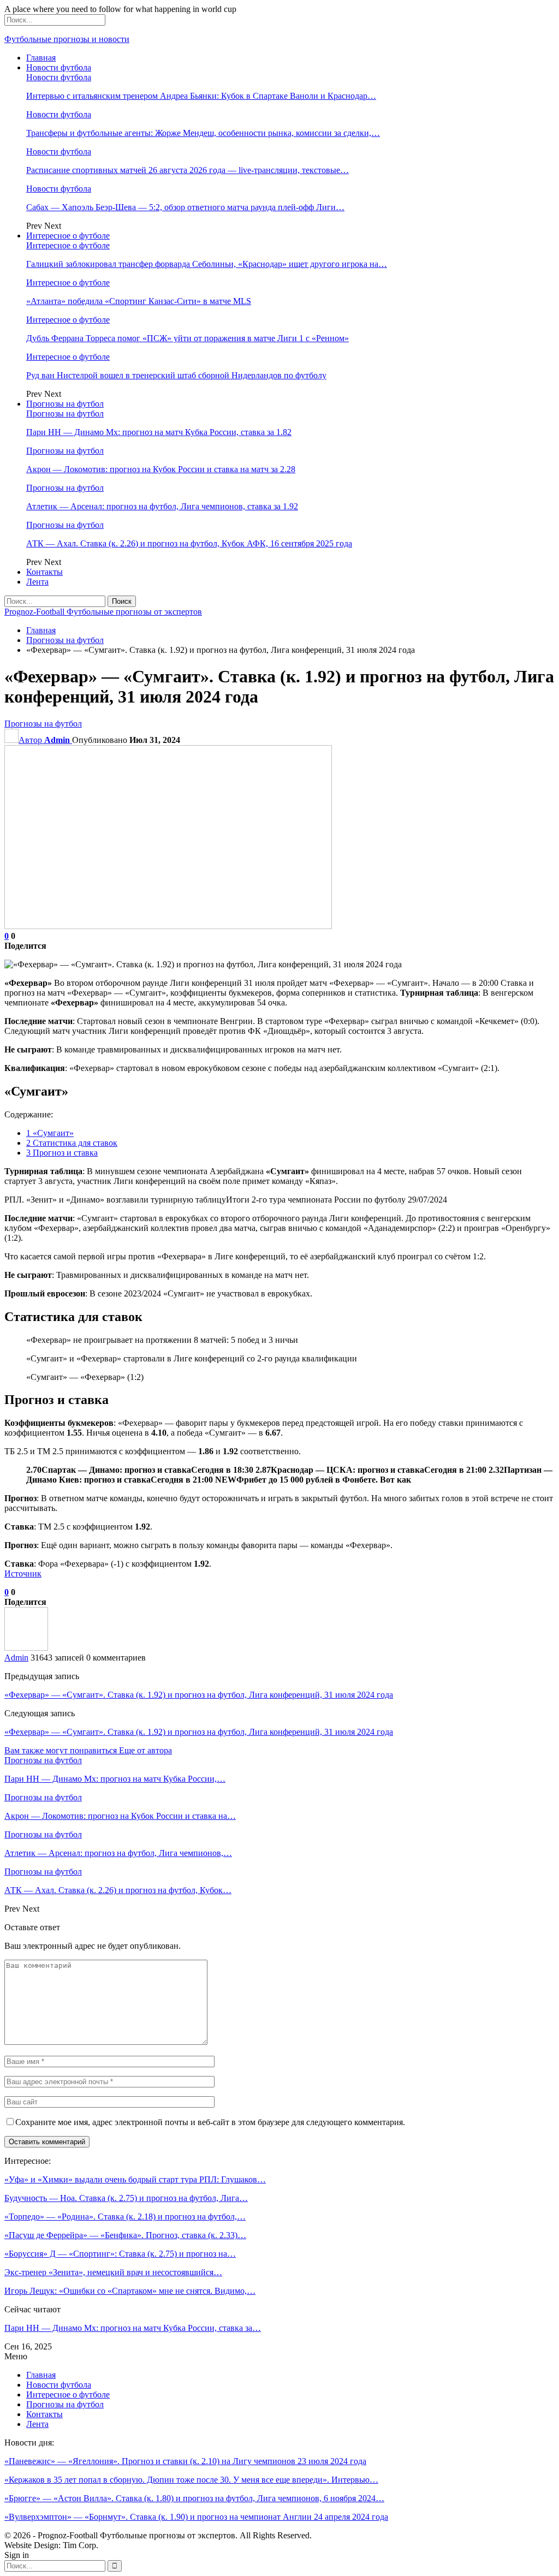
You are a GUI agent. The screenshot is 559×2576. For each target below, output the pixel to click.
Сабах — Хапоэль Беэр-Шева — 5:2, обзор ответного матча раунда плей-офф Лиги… (185, 207)
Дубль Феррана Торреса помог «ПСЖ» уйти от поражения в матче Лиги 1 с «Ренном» (188, 338)
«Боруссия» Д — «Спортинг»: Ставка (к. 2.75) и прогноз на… (120, 2254)
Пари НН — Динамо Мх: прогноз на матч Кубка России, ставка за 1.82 (159, 432)
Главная (41, 58)
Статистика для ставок (72, 1143)
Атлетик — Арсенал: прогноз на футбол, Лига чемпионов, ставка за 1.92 (162, 506)
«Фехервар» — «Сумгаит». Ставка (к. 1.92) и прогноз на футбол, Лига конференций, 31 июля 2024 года (199, 1695)
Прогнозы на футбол (65, 404)
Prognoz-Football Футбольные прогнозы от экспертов (103, 612)
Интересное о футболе (68, 236)
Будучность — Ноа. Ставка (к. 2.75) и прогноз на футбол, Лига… (126, 2198)
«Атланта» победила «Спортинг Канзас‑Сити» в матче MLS (139, 301)
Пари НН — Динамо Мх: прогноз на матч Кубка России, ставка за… (133, 2328)
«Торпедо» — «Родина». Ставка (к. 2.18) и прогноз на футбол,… (125, 2217)
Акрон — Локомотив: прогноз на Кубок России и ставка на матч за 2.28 (161, 469)
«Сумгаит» (50, 1133)
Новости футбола (59, 67)
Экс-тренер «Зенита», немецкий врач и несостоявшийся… (113, 2272)
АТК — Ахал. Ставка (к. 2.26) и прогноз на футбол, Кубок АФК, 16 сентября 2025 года (189, 543)
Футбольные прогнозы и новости (67, 39)
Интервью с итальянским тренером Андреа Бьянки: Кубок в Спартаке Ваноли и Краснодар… (201, 96)
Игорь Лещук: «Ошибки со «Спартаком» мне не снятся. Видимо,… (130, 2291)
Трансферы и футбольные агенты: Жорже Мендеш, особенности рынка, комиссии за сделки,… (203, 133)
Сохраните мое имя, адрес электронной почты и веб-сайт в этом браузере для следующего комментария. (210, 2122)
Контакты (44, 572)
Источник (23, 1573)
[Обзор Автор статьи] (26, 1648)
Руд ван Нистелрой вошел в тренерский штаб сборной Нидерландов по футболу (176, 375)
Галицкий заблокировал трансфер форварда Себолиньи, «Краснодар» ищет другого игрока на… (207, 264)
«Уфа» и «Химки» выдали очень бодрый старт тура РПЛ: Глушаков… (135, 2179)
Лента (37, 582)
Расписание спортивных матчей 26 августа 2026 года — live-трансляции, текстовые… (188, 170)
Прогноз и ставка (62, 1153)
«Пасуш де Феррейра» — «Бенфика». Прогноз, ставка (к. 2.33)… (125, 2235)
